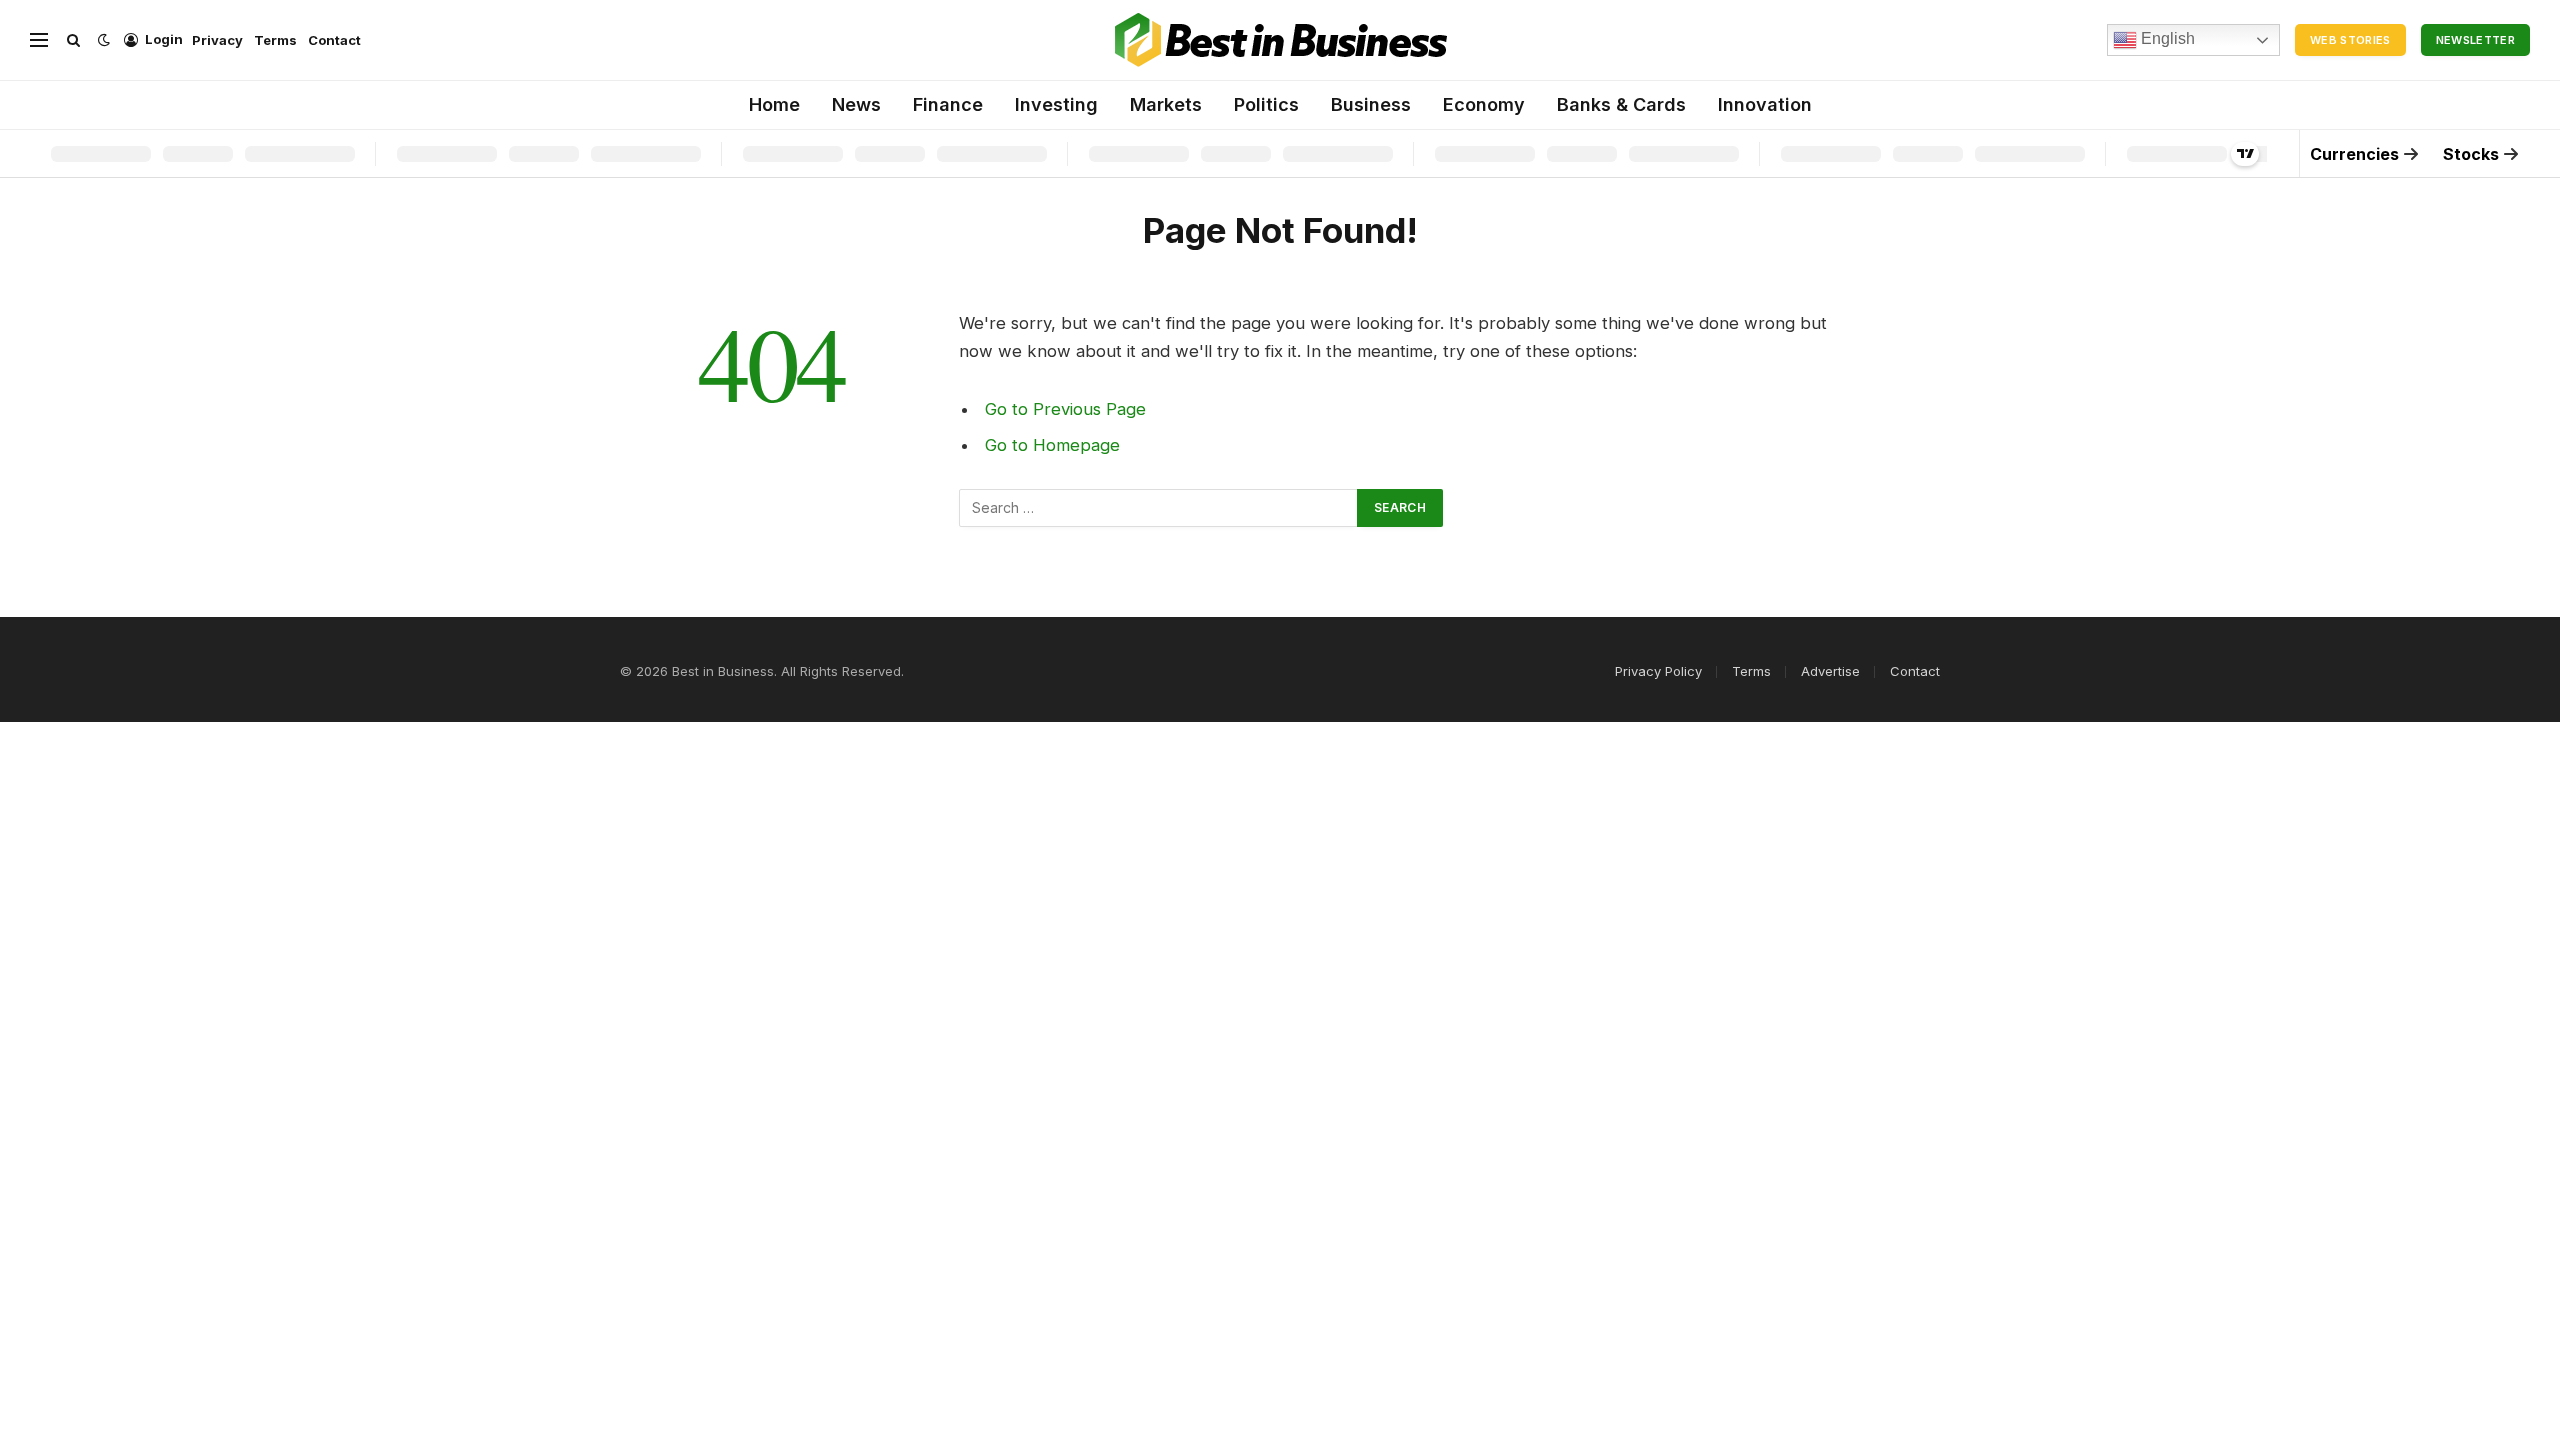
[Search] (73, 40)
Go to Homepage (1052, 445)
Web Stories (2350, 40)
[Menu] (39, 40)
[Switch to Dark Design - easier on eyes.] (104, 40)
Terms (275, 40)
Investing (1056, 104)
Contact (334, 40)
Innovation (1765, 104)
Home (774, 104)
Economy (1484, 104)
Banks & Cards (1621, 104)
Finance (948, 104)
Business (1371, 104)
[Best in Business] (1280, 40)
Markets (1166, 104)
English (2166, 38)
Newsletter (2475, 40)
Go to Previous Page (1065, 409)
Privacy (217, 40)
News (856, 104)
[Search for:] (1159, 508)
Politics (1266, 104)
